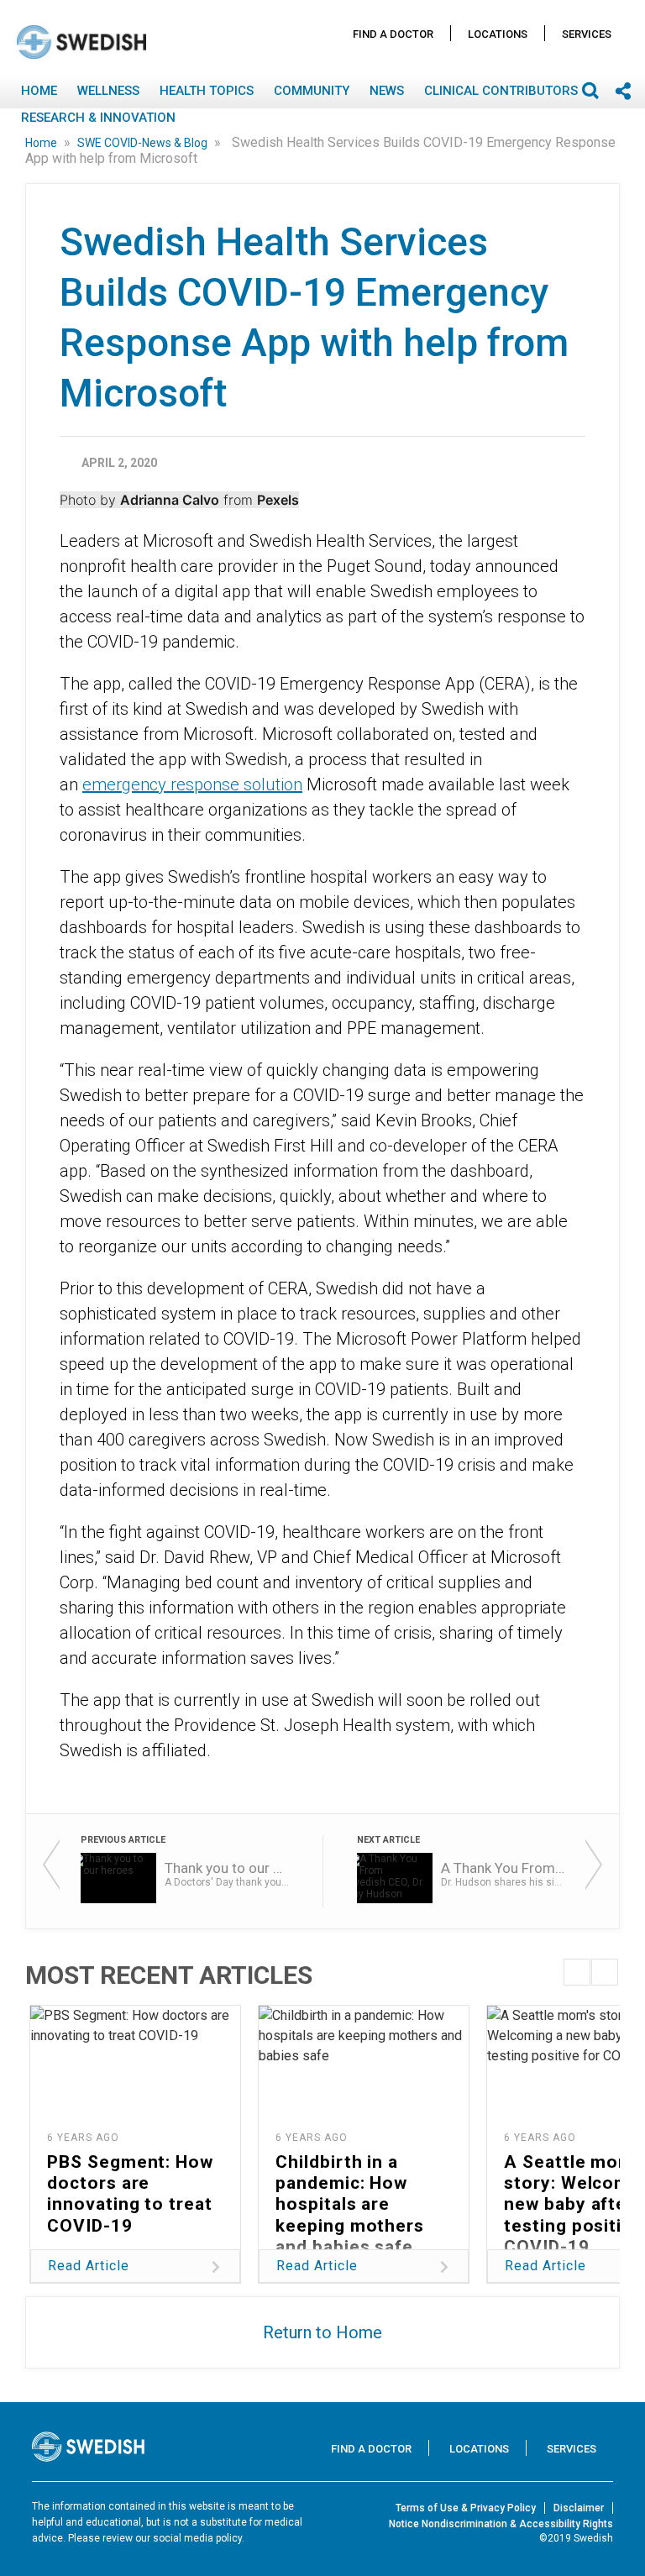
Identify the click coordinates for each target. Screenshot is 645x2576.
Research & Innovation (98, 118)
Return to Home (322, 2332)
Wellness (108, 91)
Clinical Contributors (501, 91)
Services (587, 34)
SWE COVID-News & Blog (144, 143)
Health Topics (207, 91)
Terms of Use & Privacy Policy (466, 2508)
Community (312, 91)
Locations (498, 34)
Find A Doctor (393, 34)
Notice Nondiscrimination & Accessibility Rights (501, 2524)
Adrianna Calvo (170, 500)
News (387, 91)
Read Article (89, 2266)
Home (39, 91)
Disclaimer (579, 2508)
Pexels (278, 500)
